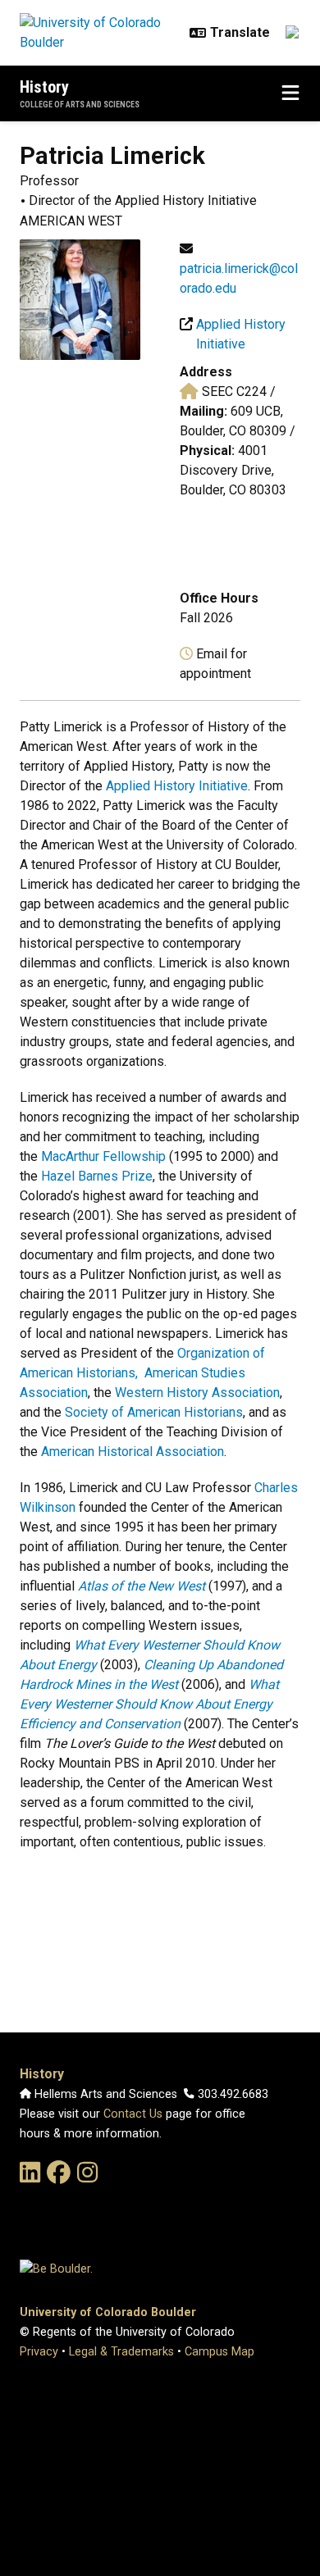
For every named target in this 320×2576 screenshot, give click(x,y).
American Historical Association (133, 1452)
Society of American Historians (154, 1412)
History (44, 87)
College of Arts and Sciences (80, 105)
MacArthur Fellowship (103, 1156)
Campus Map (219, 2352)
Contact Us (133, 2114)
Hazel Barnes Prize (97, 1176)
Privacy (39, 2352)
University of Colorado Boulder (108, 2312)
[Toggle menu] (290, 93)
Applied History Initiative (177, 786)
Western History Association (197, 1393)
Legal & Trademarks (121, 2352)
